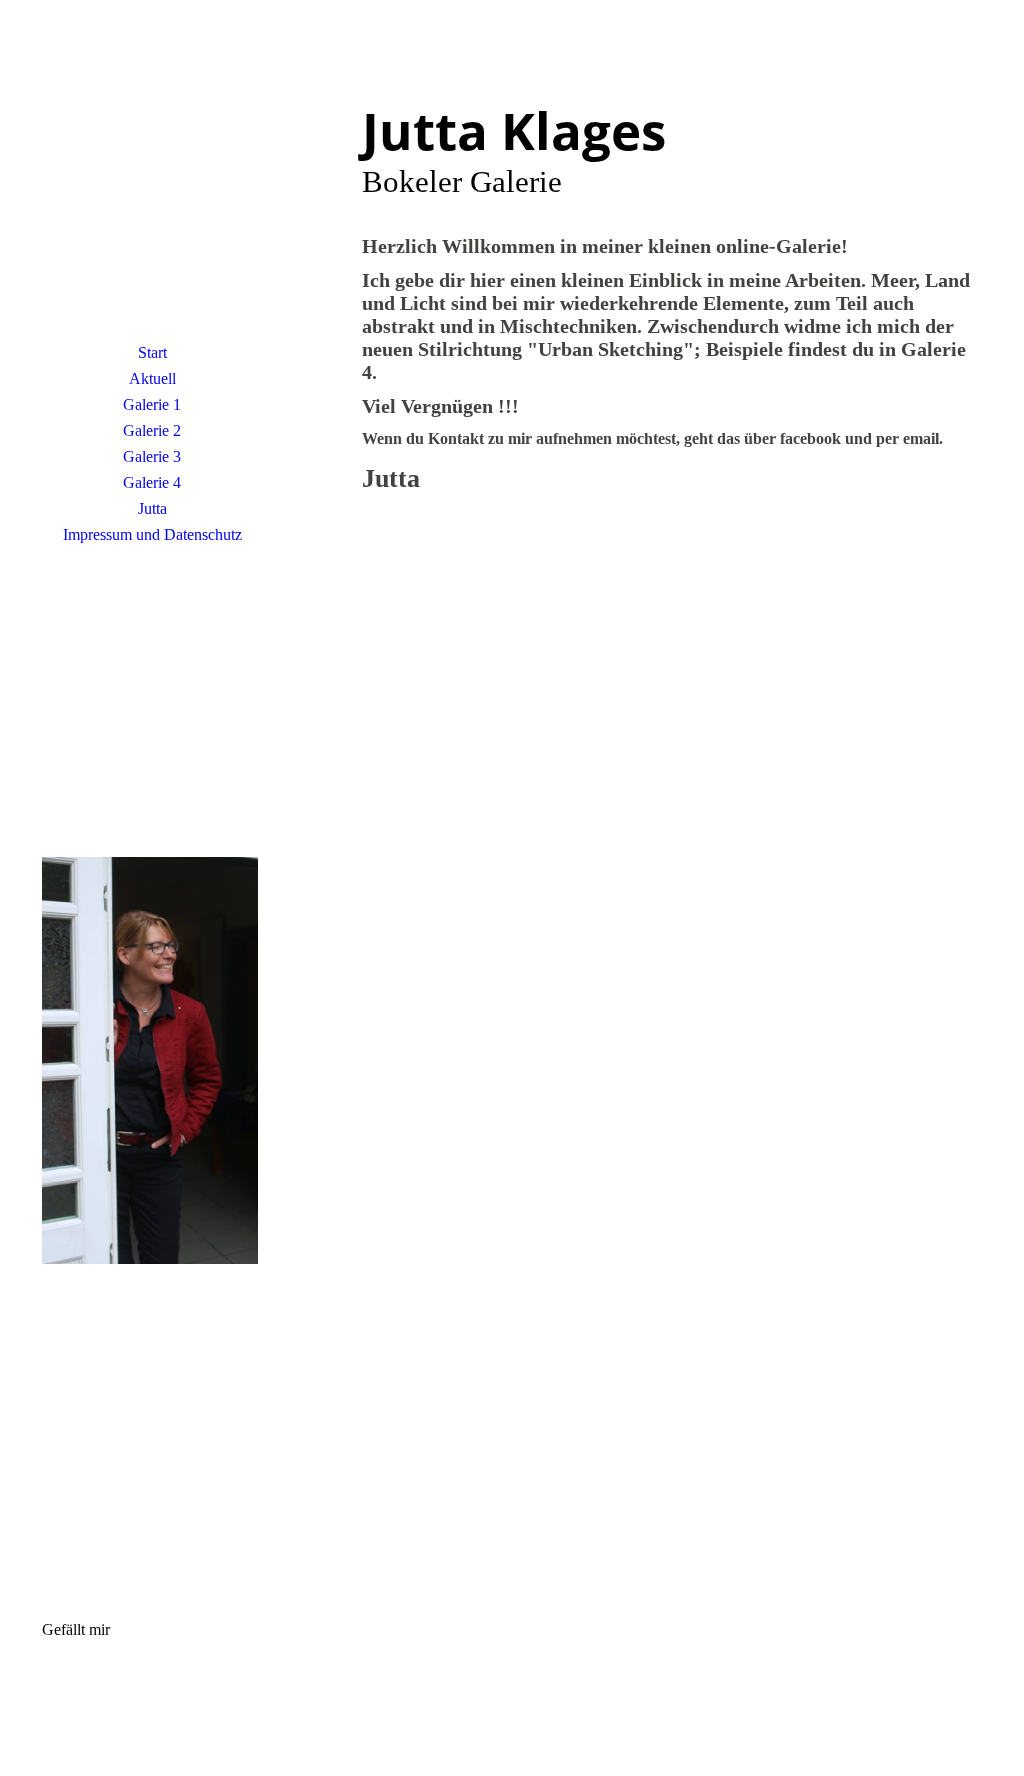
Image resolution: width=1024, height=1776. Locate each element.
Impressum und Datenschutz (152, 534)
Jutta (152, 508)
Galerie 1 (152, 404)
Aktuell (152, 378)
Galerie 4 (152, 482)
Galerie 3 (152, 456)
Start (152, 352)
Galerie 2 (152, 430)
